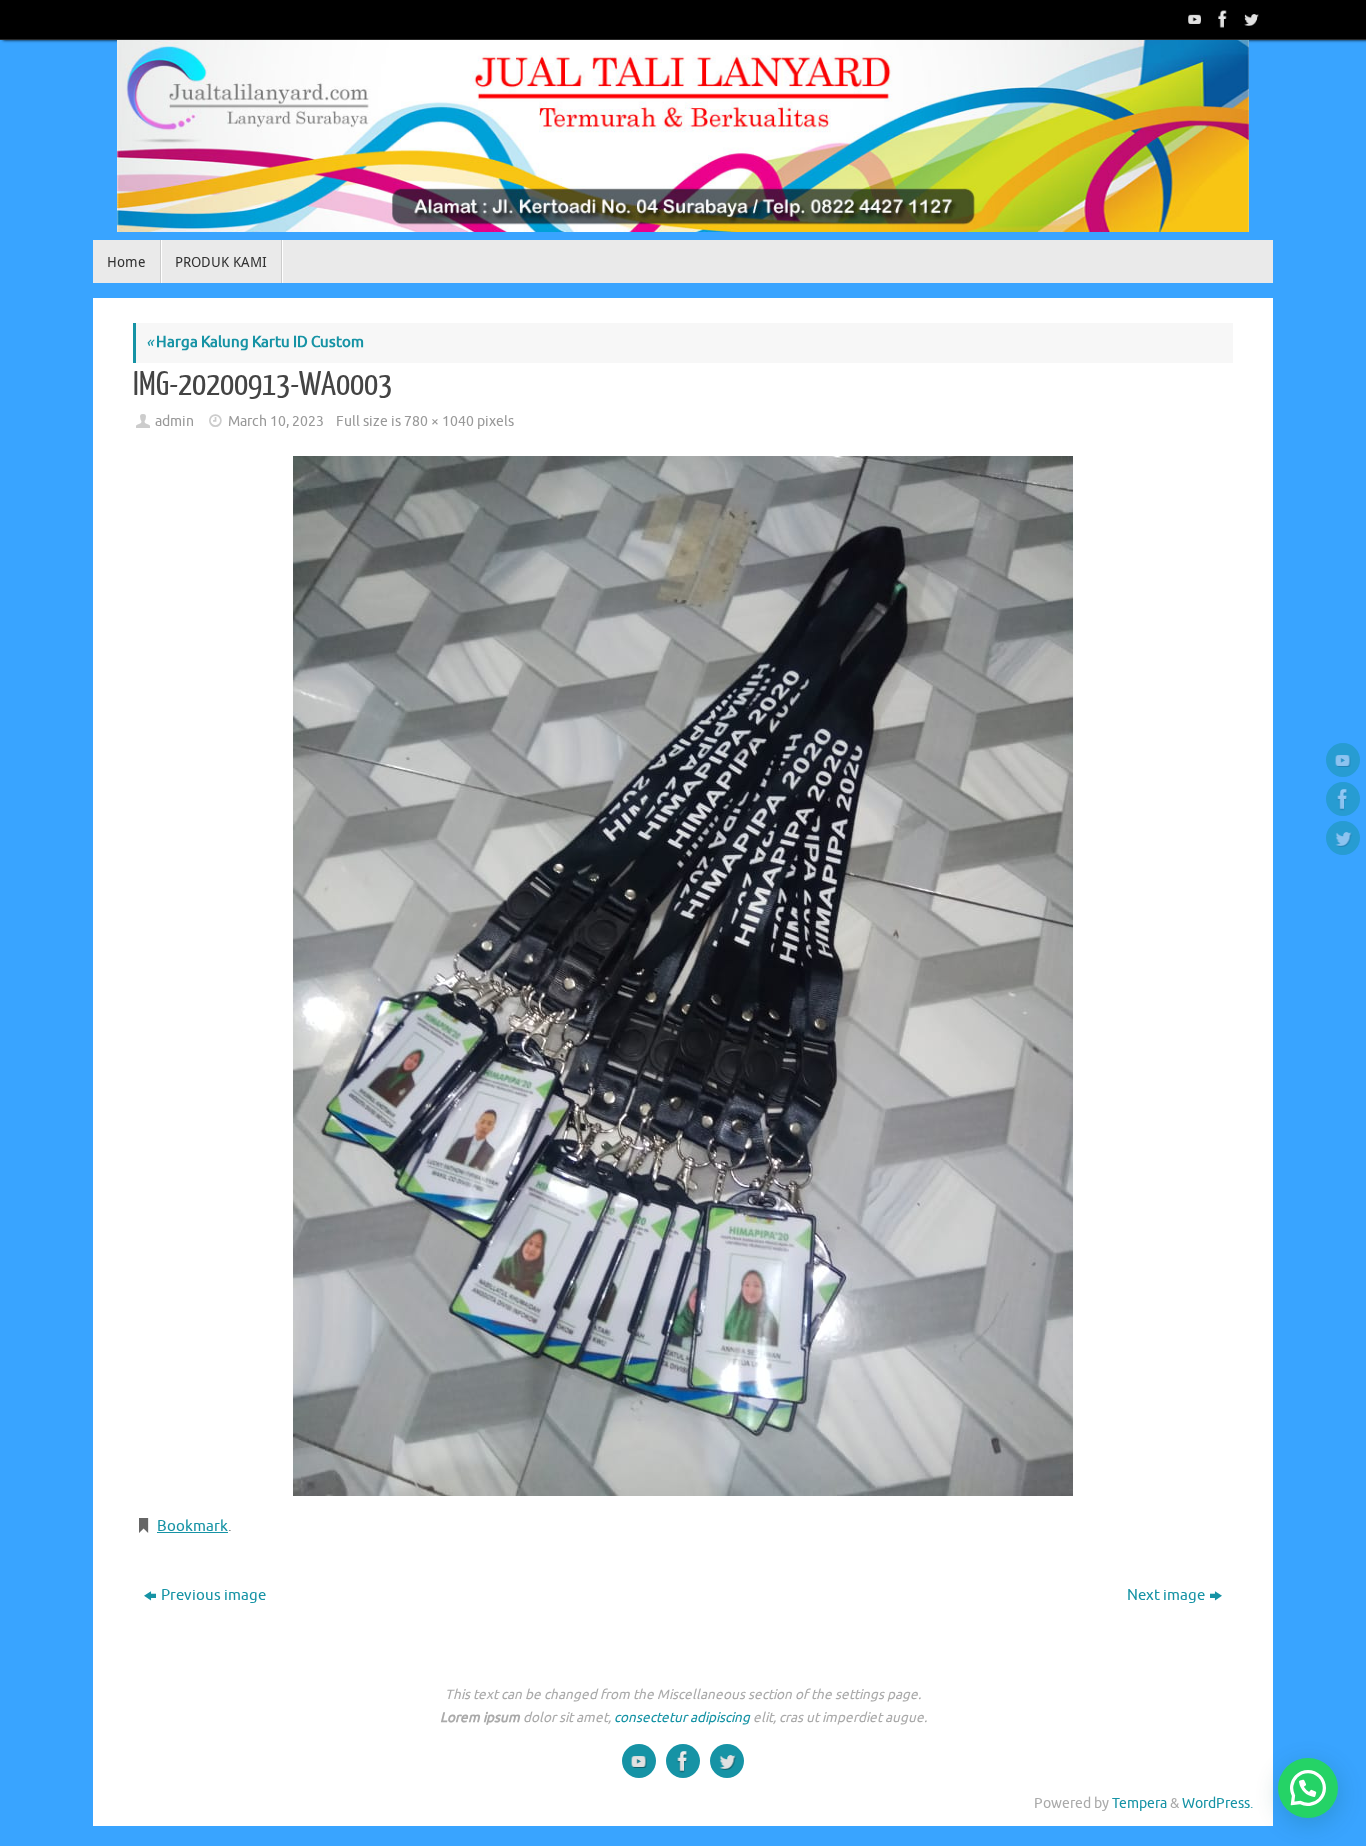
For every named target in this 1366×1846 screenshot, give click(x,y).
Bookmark (192, 1526)
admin (174, 421)
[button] (1308, 1788)
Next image (1166, 1595)
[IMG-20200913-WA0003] (683, 976)
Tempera (1139, 1803)
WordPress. (1217, 1803)
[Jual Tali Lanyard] (1193, 19)
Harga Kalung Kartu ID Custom (255, 342)
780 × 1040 (439, 421)
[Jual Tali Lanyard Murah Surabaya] (1221, 19)
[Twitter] (1249, 19)
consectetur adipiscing (682, 1717)
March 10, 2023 (276, 421)
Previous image (213, 1595)
